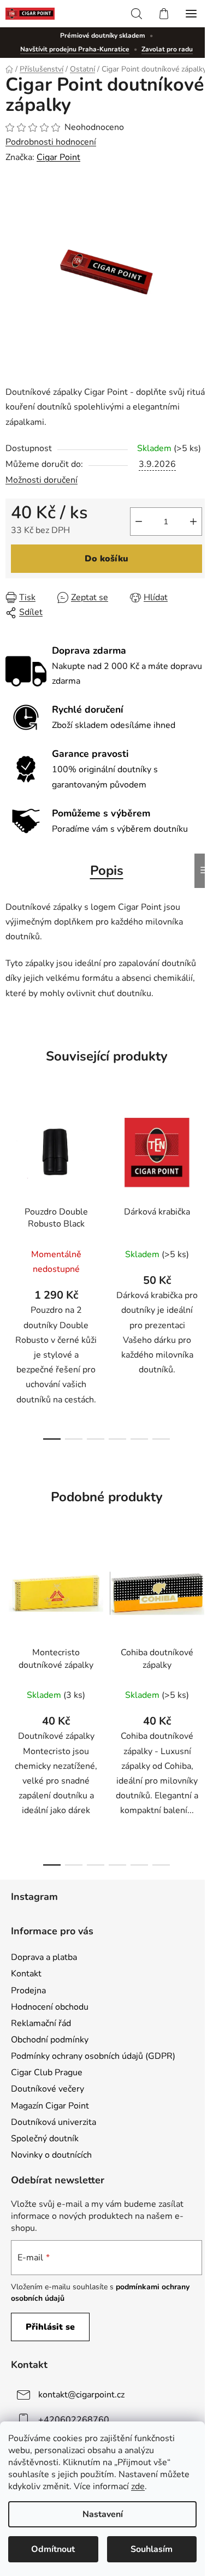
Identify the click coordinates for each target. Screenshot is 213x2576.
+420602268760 (74, 2420)
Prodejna (28, 1991)
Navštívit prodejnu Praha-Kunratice (75, 49)
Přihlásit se (50, 2327)
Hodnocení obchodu (50, 2007)
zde (138, 2486)
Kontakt (26, 1974)
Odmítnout (53, 2549)
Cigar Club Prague (47, 2072)
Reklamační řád (41, 2023)
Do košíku (106, 559)
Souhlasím (152, 2549)
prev (11, 1179)
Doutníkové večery (48, 2089)
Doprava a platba (44, 1957)
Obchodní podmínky (50, 2040)
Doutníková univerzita (54, 2122)
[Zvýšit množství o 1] (193, 522)
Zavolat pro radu (167, 49)
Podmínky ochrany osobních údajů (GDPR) (93, 2056)
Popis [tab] (107, 870)
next (202, 1179)
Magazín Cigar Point (50, 2106)
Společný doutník (45, 2139)
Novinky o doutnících (51, 2155)
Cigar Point (58, 157)
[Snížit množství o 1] (139, 522)
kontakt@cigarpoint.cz (81, 2395)
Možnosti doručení (42, 480)
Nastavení (103, 2514)
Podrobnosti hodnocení (51, 142)
